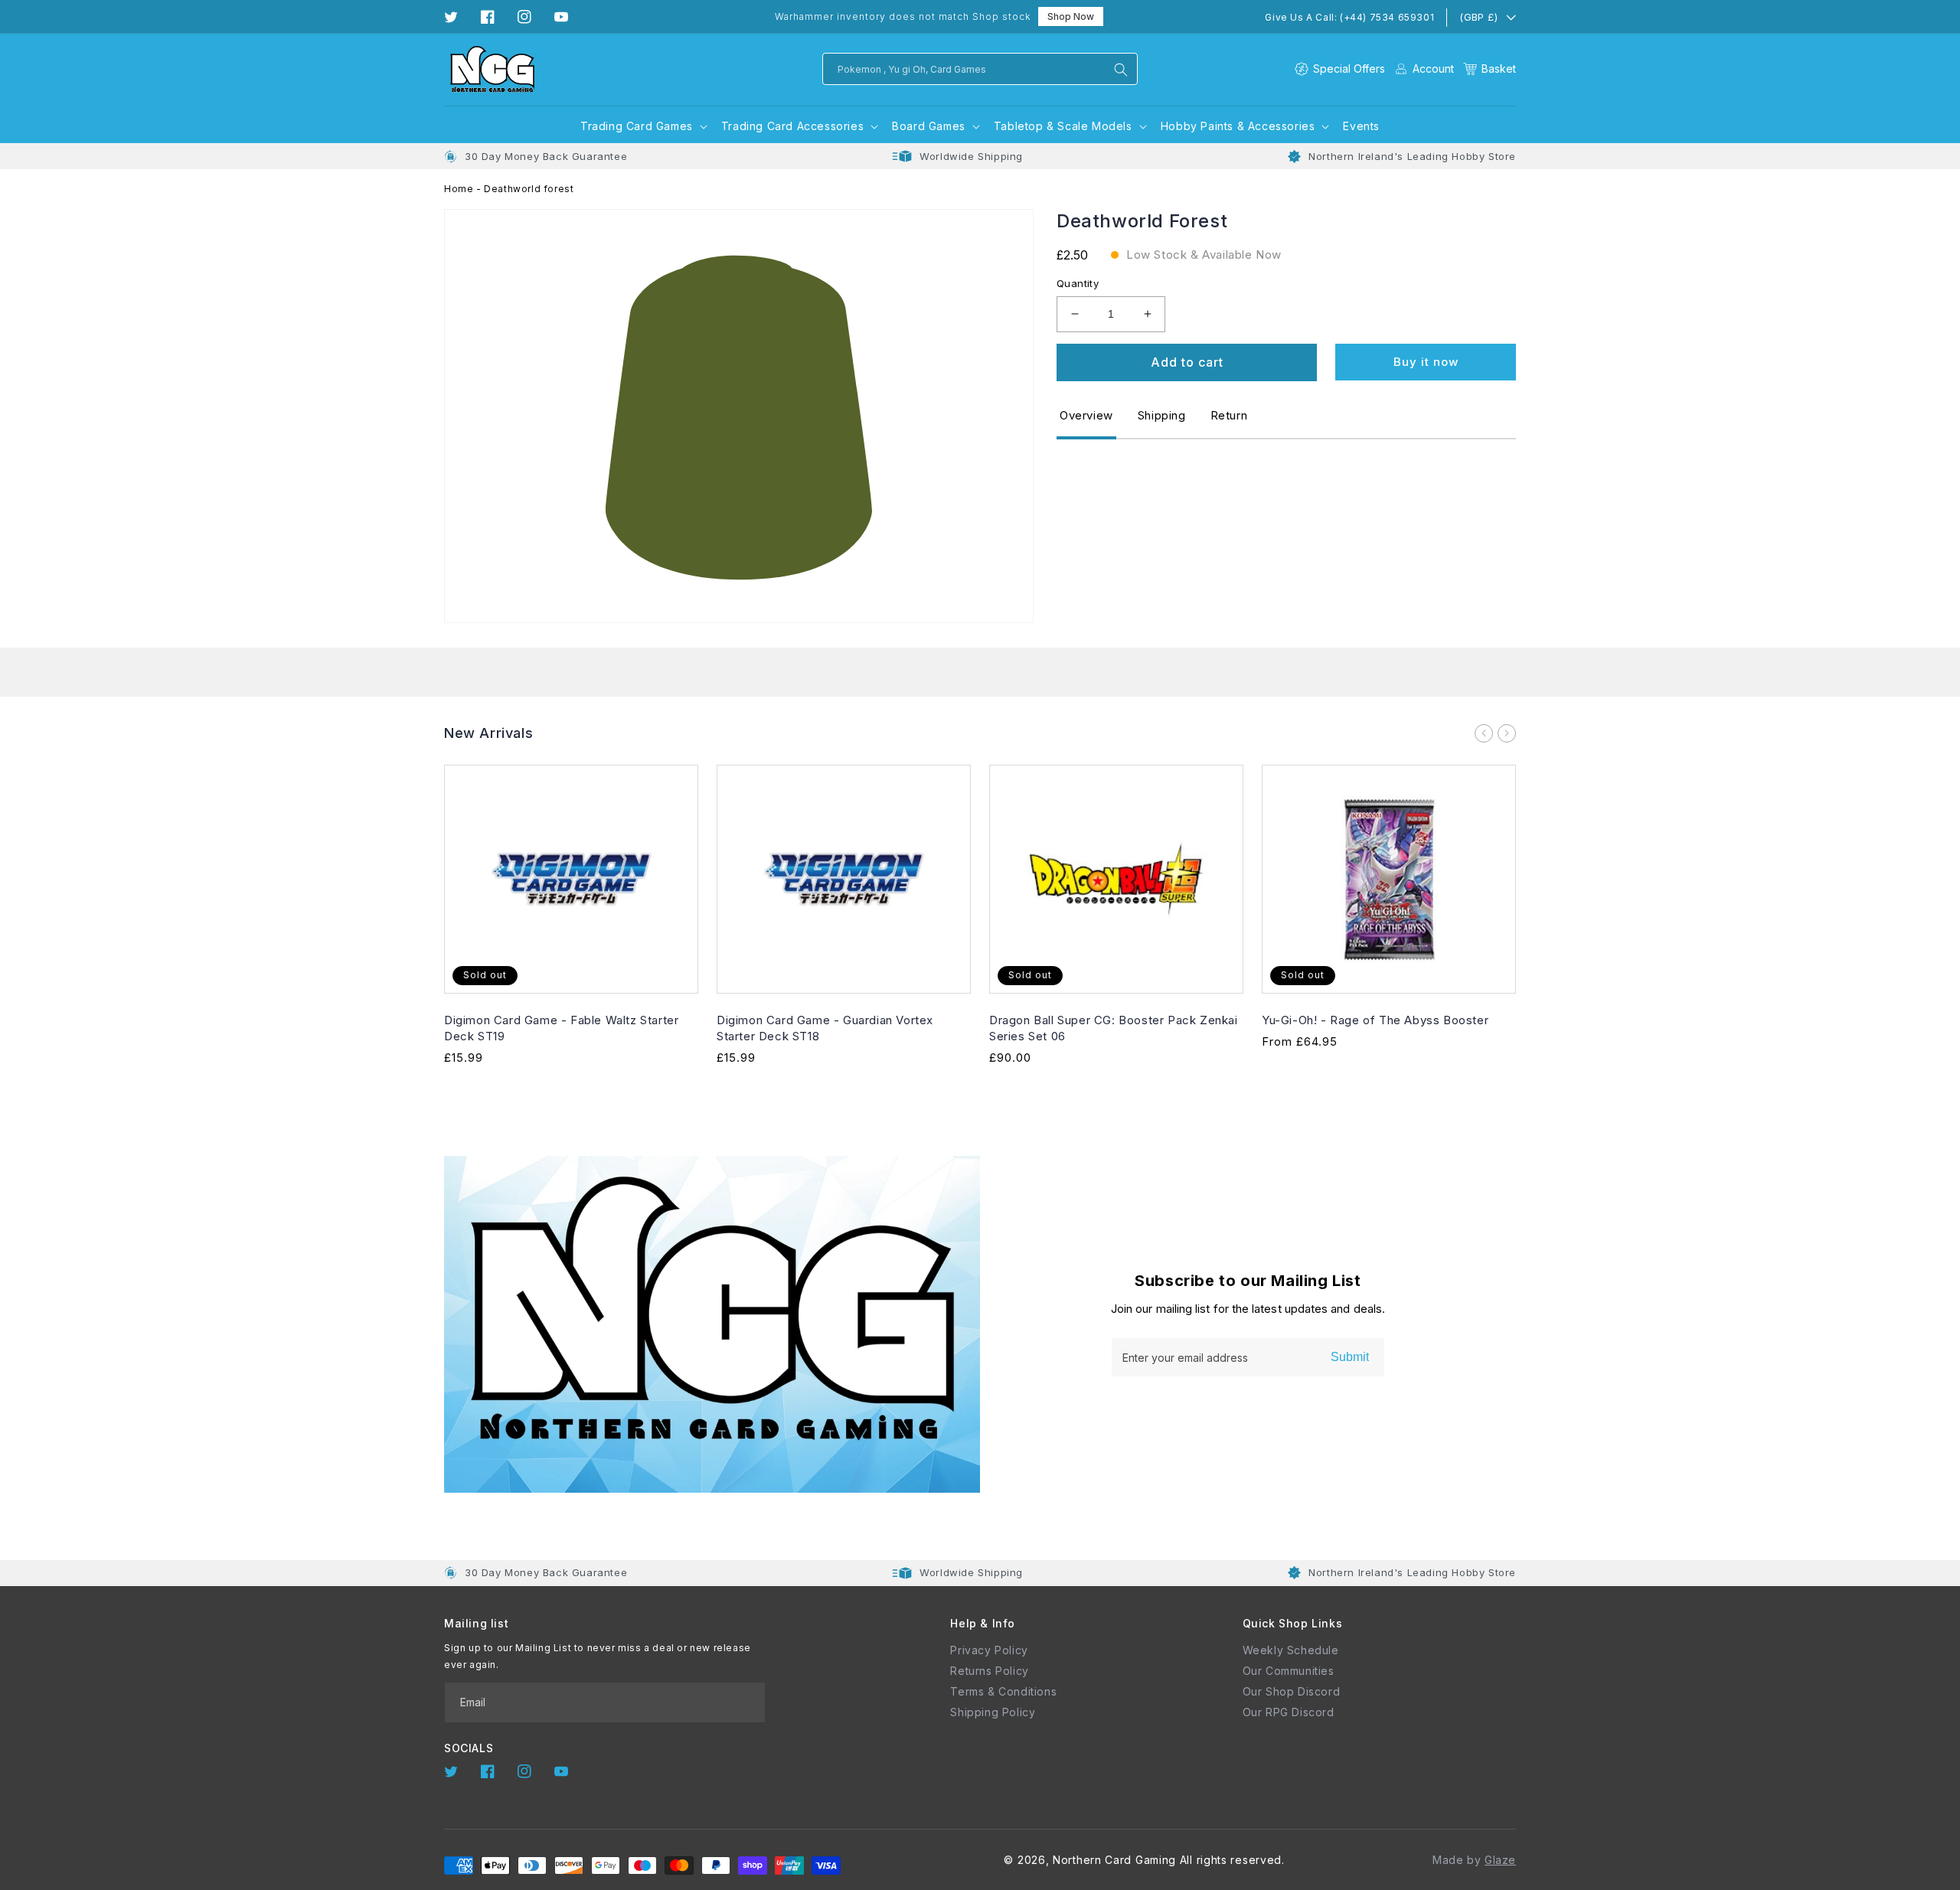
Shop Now (1071, 16)
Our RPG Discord (1289, 1712)
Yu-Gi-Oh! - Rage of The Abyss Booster (1375, 1020)
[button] (1490, 69)
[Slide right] (1507, 733)
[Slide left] (1484, 733)
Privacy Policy (989, 1650)
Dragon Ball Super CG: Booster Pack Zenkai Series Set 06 (1114, 1028)
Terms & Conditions (1003, 1691)
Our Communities (1289, 1671)
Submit (1350, 1357)
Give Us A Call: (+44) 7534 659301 (1349, 17)
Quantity (1078, 283)
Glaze (1500, 1860)
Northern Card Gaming (1114, 1860)
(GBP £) (1478, 17)
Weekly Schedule (1291, 1650)
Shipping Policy (993, 1712)
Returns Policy (989, 1671)
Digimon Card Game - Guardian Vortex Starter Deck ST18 (825, 1028)
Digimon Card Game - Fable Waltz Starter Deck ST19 (561, 1028)
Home (459, 189)
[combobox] (980, 69)
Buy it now (1426, 362)
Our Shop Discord (1292, 1691)
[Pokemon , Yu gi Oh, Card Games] (1121, 70)
